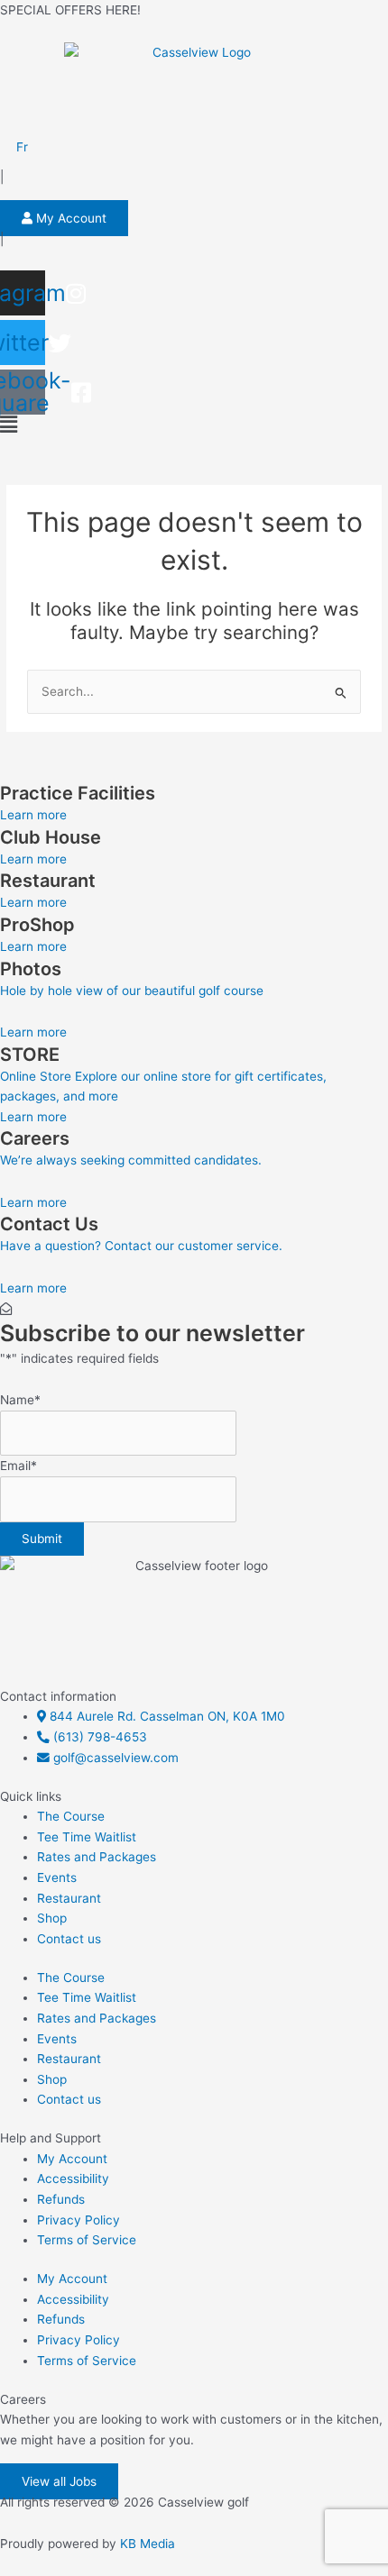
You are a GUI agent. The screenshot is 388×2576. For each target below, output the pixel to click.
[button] (194, 425)
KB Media (148, 2544)
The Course (71, 1816)
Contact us (69, 1939)
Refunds (61, 2199)
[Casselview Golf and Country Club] (194, 86)
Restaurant (69, 1898)
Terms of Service (87, 2240)
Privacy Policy (79, 2220)
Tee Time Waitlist (87, 1837)
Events (57, 1877)
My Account (72, 2159)
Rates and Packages (97, 1857)
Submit (42, 1539)
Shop (52, 1918)
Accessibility (73, 2179)
